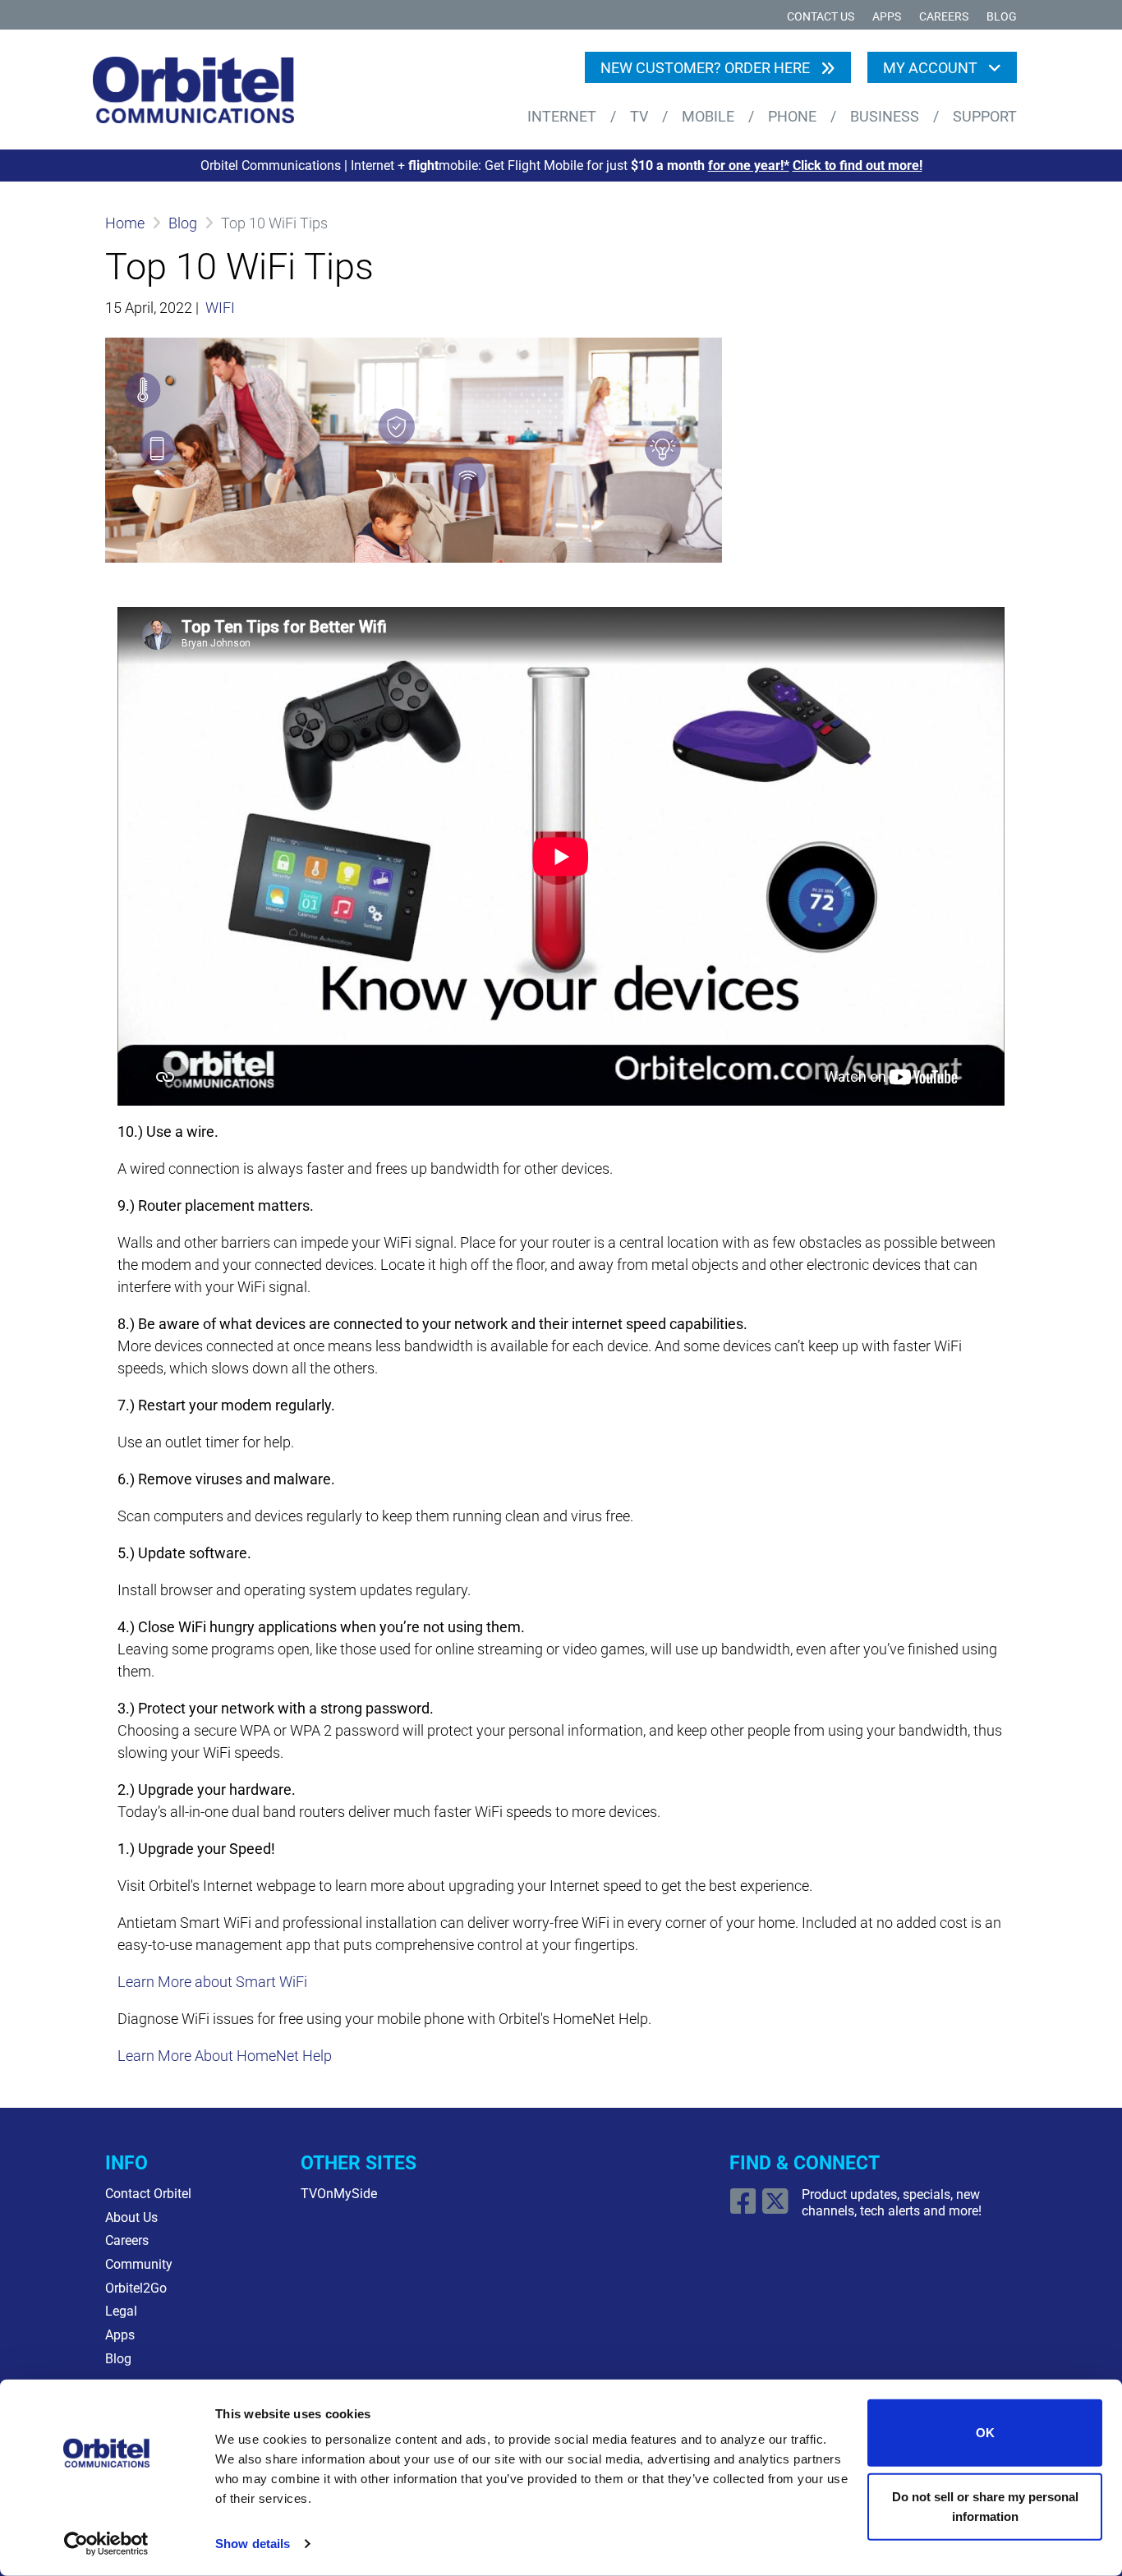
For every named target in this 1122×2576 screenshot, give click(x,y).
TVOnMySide (339, 2194)
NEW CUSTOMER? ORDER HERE (707, 68)
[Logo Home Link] (205, 90)
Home (125, 223)
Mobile (710, 116)
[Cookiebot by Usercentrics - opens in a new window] (106, 2544)
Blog (1002, 17)
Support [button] (985, 116)
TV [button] (641, 116)
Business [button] (886, 116)
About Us (131, 2217)
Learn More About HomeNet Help (225, 2056)
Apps (887, 17)
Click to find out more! (858, 166)
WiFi (220, 308)
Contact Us (821, 17)
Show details (253, 2544)
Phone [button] (794, 116)
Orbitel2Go (136, 2288)
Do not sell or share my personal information (985, 2506)
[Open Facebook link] (745, 2208)
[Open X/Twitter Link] (777, 2208)
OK (985, 2433)
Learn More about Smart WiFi (212, 1982)
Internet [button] (563, 116)
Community (139, 2264)
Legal (121, 2311)
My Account (932, 68)
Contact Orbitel (148, 2194)
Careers (944, 17)
